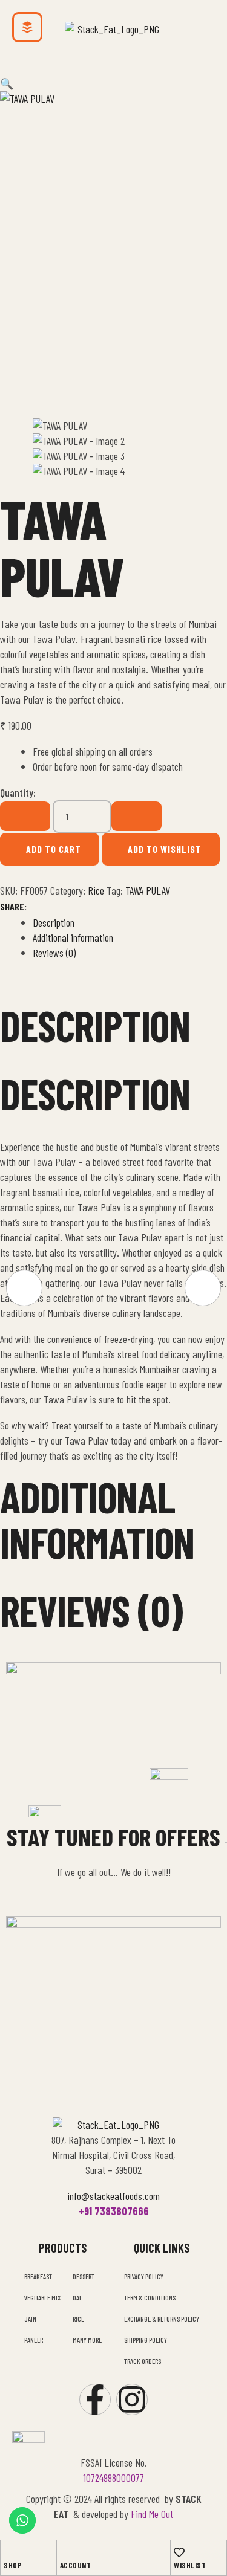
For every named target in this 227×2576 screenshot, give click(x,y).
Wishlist (190, 2565)
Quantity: (18, 792)
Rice (96, 890)
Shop (13, 2565)
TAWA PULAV (148, 890)
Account (76, 2565)
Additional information (73, 937)
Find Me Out (152, 2514)
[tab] (130, 923)
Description (54, 922)
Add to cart (54, 849)
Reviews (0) (54, 953)
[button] (113, 74)
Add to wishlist (165, 849)
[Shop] (9, 2552)
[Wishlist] (179, 2552)
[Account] (65, 2552)
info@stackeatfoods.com (113, 2196)
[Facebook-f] (95, 2400)
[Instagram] (132, 2400)
